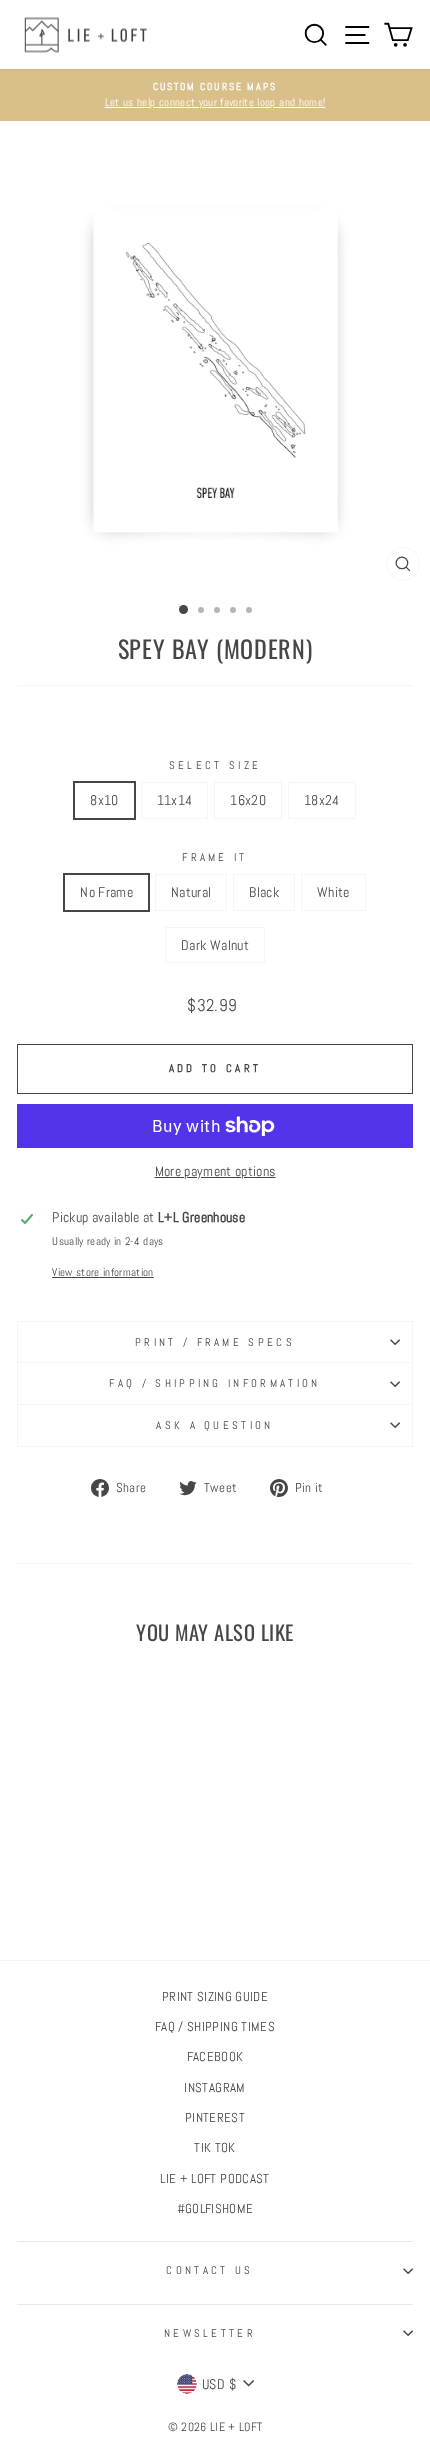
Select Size (215, 765)
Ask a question (214, 1425)
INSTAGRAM (214, 2088)
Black (264, 892)
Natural (191, 892)
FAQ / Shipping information (214, 1383)
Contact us (209, 2270)
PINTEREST (215, 2118)
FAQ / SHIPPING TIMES (215, 2027)
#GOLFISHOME (215, 2209)
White (333, 892)
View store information (103, 1272)
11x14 (175, 800)
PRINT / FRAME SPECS (215, 1342)
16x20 (248, 800)
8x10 (104, 800)
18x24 (322, 800)
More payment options (215, 1171)
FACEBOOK (215, 2057)
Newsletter (210, 2333)
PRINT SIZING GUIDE (215, 1997)
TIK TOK (214, 2148)
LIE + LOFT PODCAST (214, 2179)
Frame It (215, 857)
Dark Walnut (215, 945)
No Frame (106, 892)
